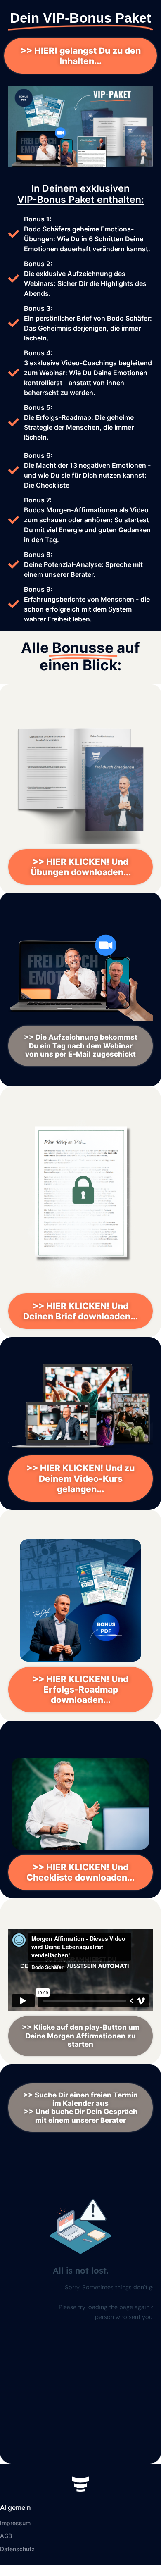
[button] (80, 1046)
